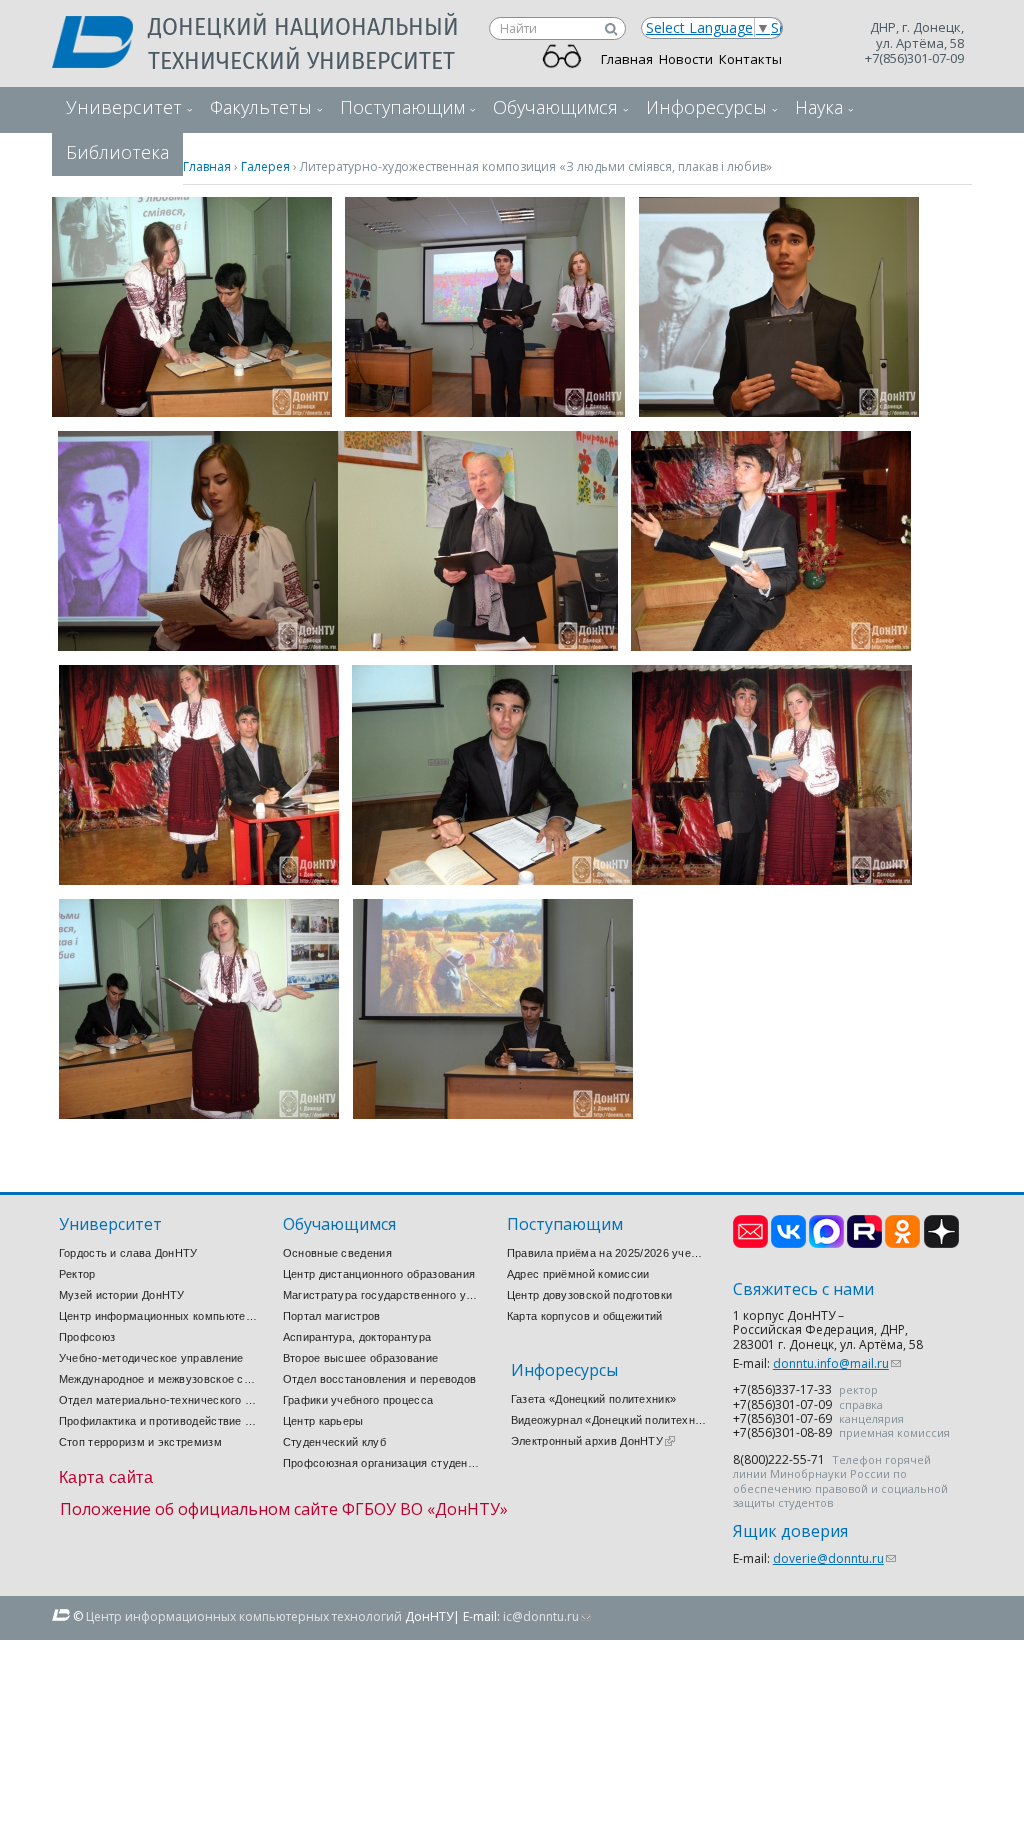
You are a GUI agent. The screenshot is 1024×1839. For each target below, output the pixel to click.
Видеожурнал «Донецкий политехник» (611, 1420)
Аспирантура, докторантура (357, 1337)
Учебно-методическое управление (151, 1358)
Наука (819, 107)
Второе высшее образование (361, 1358)
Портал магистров (332, 1316)
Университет (124, 107)
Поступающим (402, 107)
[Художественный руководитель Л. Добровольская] (478, 645)
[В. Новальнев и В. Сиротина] (192, 411)
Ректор (77, 1274)
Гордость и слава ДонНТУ (128, 1253)
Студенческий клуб (334, 1442)
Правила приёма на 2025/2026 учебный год (607, 1253)
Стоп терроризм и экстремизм (140, 1442)
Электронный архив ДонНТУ (593, 1441)
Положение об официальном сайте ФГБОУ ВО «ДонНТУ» (284, 1509)
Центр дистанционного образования (379, 1274)
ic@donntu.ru (547, 1616)
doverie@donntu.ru (834, 1558)
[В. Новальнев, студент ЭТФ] (779, 411)
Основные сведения (337, 1253)
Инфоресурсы (706, 107)
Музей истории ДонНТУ (122, 1295)
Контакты (750, 59)
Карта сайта (106, 1477)
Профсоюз (87, 1337)
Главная (627, 59)
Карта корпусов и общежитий (585, 1316)
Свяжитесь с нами (803, 1289)
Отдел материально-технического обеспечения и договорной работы (159, 1400)
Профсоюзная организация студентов (383, 1463)
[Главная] (100, 44)
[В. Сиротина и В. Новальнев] (199, 1113)
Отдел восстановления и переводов (380, 1379)
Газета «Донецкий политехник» (593, 1399)
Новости (686, 59)
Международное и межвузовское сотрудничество (159, 1379)
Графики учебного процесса (358, 1400)
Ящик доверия (790, 1531)
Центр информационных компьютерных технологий (159, 1316)
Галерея (265, 166)
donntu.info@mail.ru (837, 1363)
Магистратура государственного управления (383, 1295)
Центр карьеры (323, 1421)
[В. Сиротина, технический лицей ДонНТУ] (198, 645)
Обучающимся (555, 107)
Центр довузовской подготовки (589, 1295)
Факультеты (261, 107)
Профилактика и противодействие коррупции (159, 1421)
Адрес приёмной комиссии (578, 1274)
